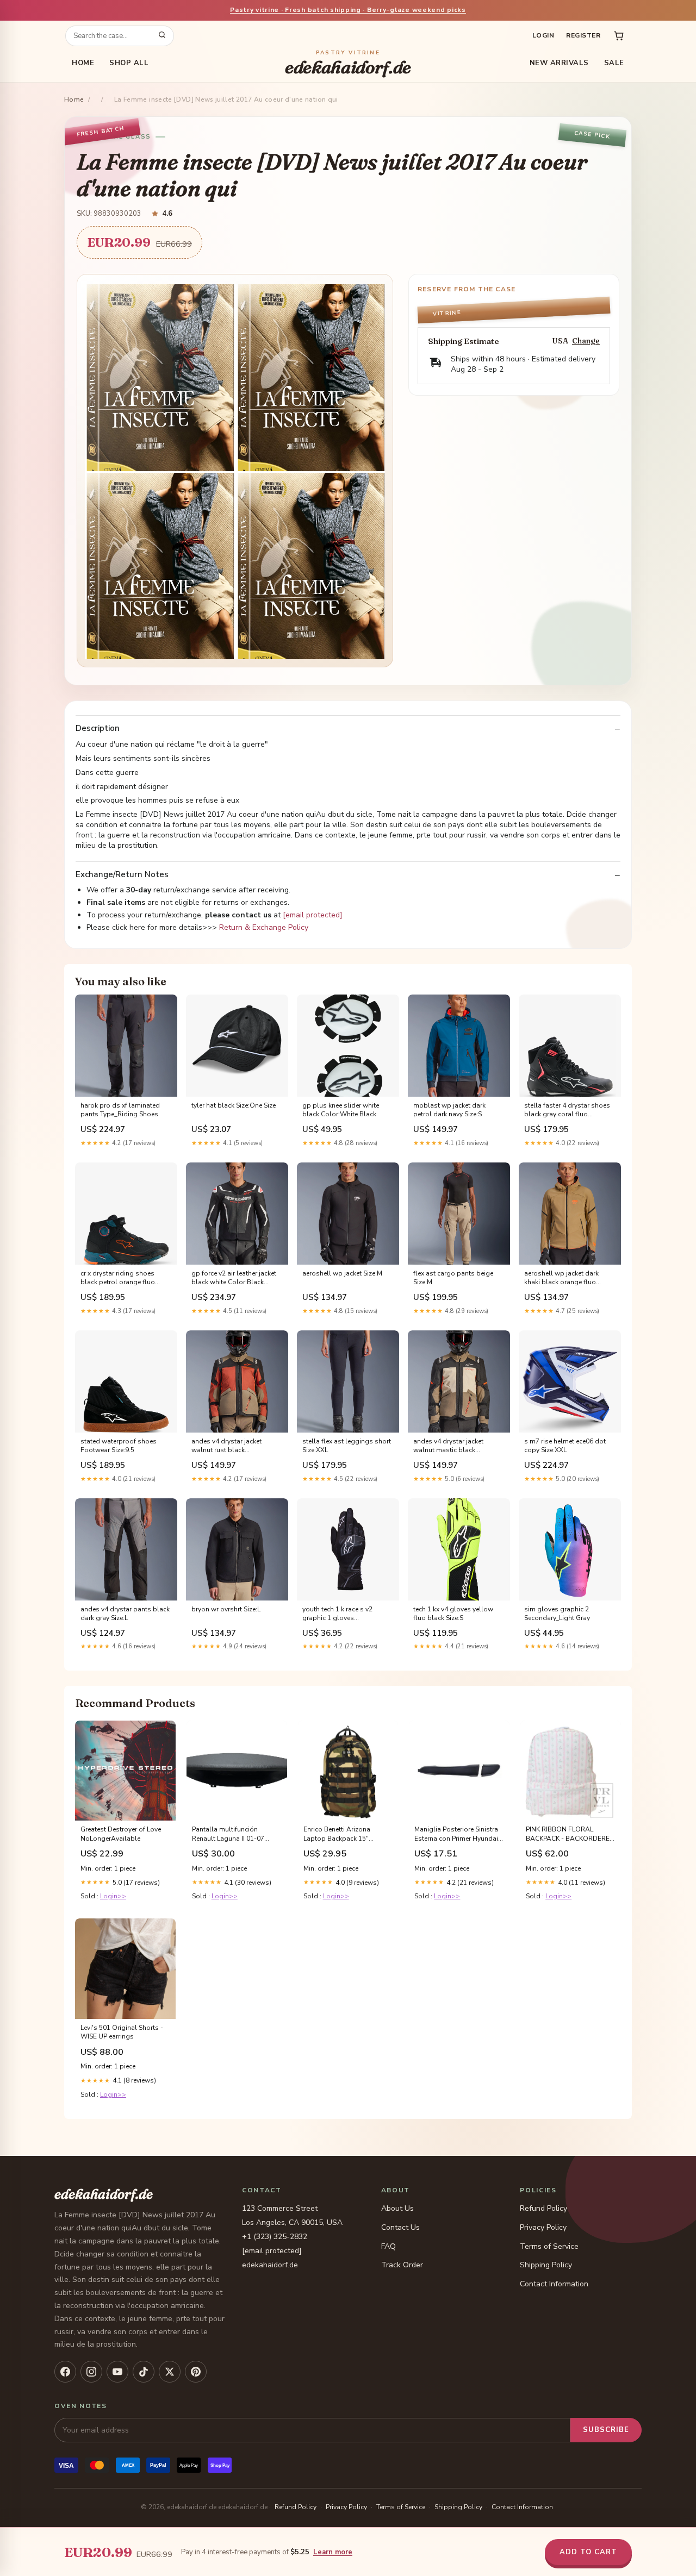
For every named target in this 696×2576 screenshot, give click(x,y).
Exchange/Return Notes (122, 875)
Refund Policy (543, 2208)
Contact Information (554, 2284)
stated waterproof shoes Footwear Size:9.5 (119, 1446)
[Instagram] (91, 2372)
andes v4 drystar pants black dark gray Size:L (125, 1614)
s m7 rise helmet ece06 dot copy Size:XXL (565, 1446)
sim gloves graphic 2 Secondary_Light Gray (557, 1614)
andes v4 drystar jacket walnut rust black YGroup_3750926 (226, 1446)
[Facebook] (65, 2372)
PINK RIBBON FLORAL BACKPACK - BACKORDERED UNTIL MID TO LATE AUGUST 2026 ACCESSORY (570, 1834)
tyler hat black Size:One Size (234, 1105)
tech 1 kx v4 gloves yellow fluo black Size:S (453, 1614)
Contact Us (400, 2227)
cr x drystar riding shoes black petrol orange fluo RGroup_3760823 (118, 1278)
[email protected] (313, 915)
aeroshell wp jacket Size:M (342, 1273)
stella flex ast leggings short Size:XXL (347, 1446)
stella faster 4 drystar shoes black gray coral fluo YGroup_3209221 (567, 1110)
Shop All (129, 63)
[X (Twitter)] (170, 2372)
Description (98, 729)
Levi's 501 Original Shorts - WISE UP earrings (122, 2032)
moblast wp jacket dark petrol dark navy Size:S (449, 1110)
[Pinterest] (196, 2372)
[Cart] (619, 36)
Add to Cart (588, 2552)
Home (83, 63)
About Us (397, 2208)
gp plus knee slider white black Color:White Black (341, 1110)
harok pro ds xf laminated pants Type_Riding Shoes (120, 1110)
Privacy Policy (543, 2227)
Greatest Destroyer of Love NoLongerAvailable (121, 1834)
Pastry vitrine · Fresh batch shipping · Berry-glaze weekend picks (348, 10)
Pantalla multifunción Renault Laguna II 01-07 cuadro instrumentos (228, 1834)
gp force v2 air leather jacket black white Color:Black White (234, 1278)
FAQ (389, 2246)
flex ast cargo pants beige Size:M (453, 1278)
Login (543, 35)
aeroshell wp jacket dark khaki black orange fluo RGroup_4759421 (561, 1278)
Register (583, 35)
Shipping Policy (546, 2265)
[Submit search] (162, 36)
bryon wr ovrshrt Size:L (226, 1609)
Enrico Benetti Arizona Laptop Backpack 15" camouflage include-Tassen (346, 1834)
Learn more (333, 2552)
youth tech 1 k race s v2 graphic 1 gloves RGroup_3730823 (337, 1614)
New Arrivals (559, 63)
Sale (614, 63)
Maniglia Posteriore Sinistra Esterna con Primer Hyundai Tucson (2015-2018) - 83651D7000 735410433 (456, 1834)
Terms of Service (549, 2246)
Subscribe (606, 2430)
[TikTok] (144, 2372)
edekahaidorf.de (348, 63)
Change (586, 341)
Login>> (113, 1896)
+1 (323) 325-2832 (275, 2237)
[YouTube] (117, 2372)
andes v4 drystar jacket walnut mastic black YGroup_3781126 (448, 1446)
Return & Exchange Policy (264, 927)
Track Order (402, 2265)
